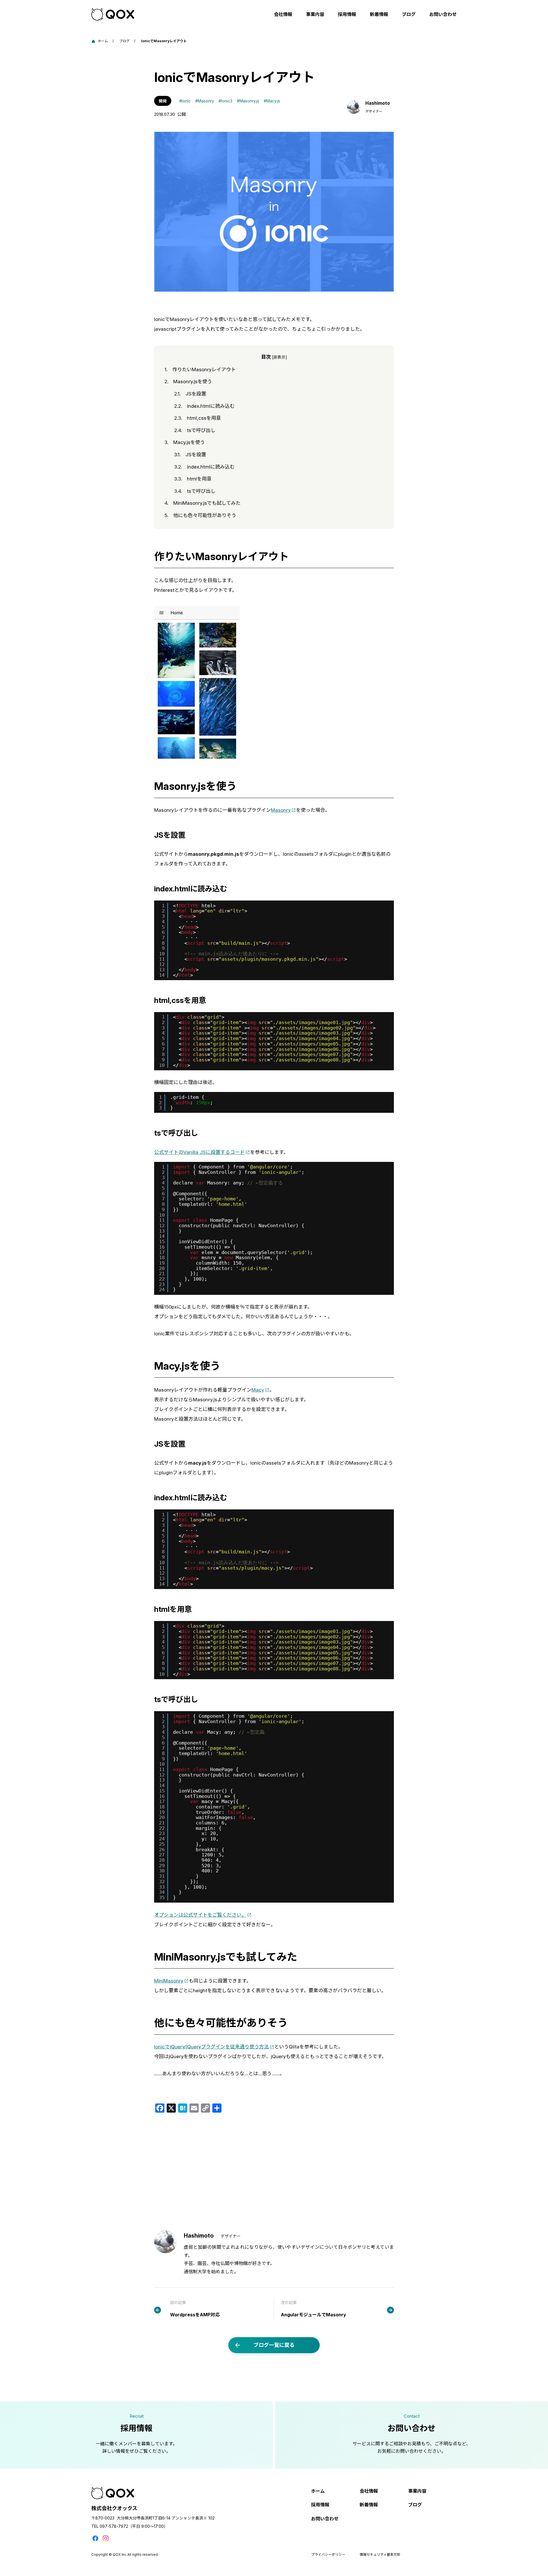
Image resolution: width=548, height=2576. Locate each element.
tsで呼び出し (195, 430)
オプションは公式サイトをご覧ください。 (200, 1915)
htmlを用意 (193, 479)
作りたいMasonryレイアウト (200, 370)
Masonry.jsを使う (188, 381)
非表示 (279, 357)
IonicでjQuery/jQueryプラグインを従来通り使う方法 (211, 2047)
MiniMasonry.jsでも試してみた (203, 503)
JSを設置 (190, 394)
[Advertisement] (274, 2172)
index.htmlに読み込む (204, 406)
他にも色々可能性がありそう (200, 515)
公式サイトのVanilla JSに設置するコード (199, 1152)
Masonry (281, 810)
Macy (258, 1390)
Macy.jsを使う (185, 442)
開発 (163, 101)
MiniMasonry (169, 1981)
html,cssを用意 (198, 418)
